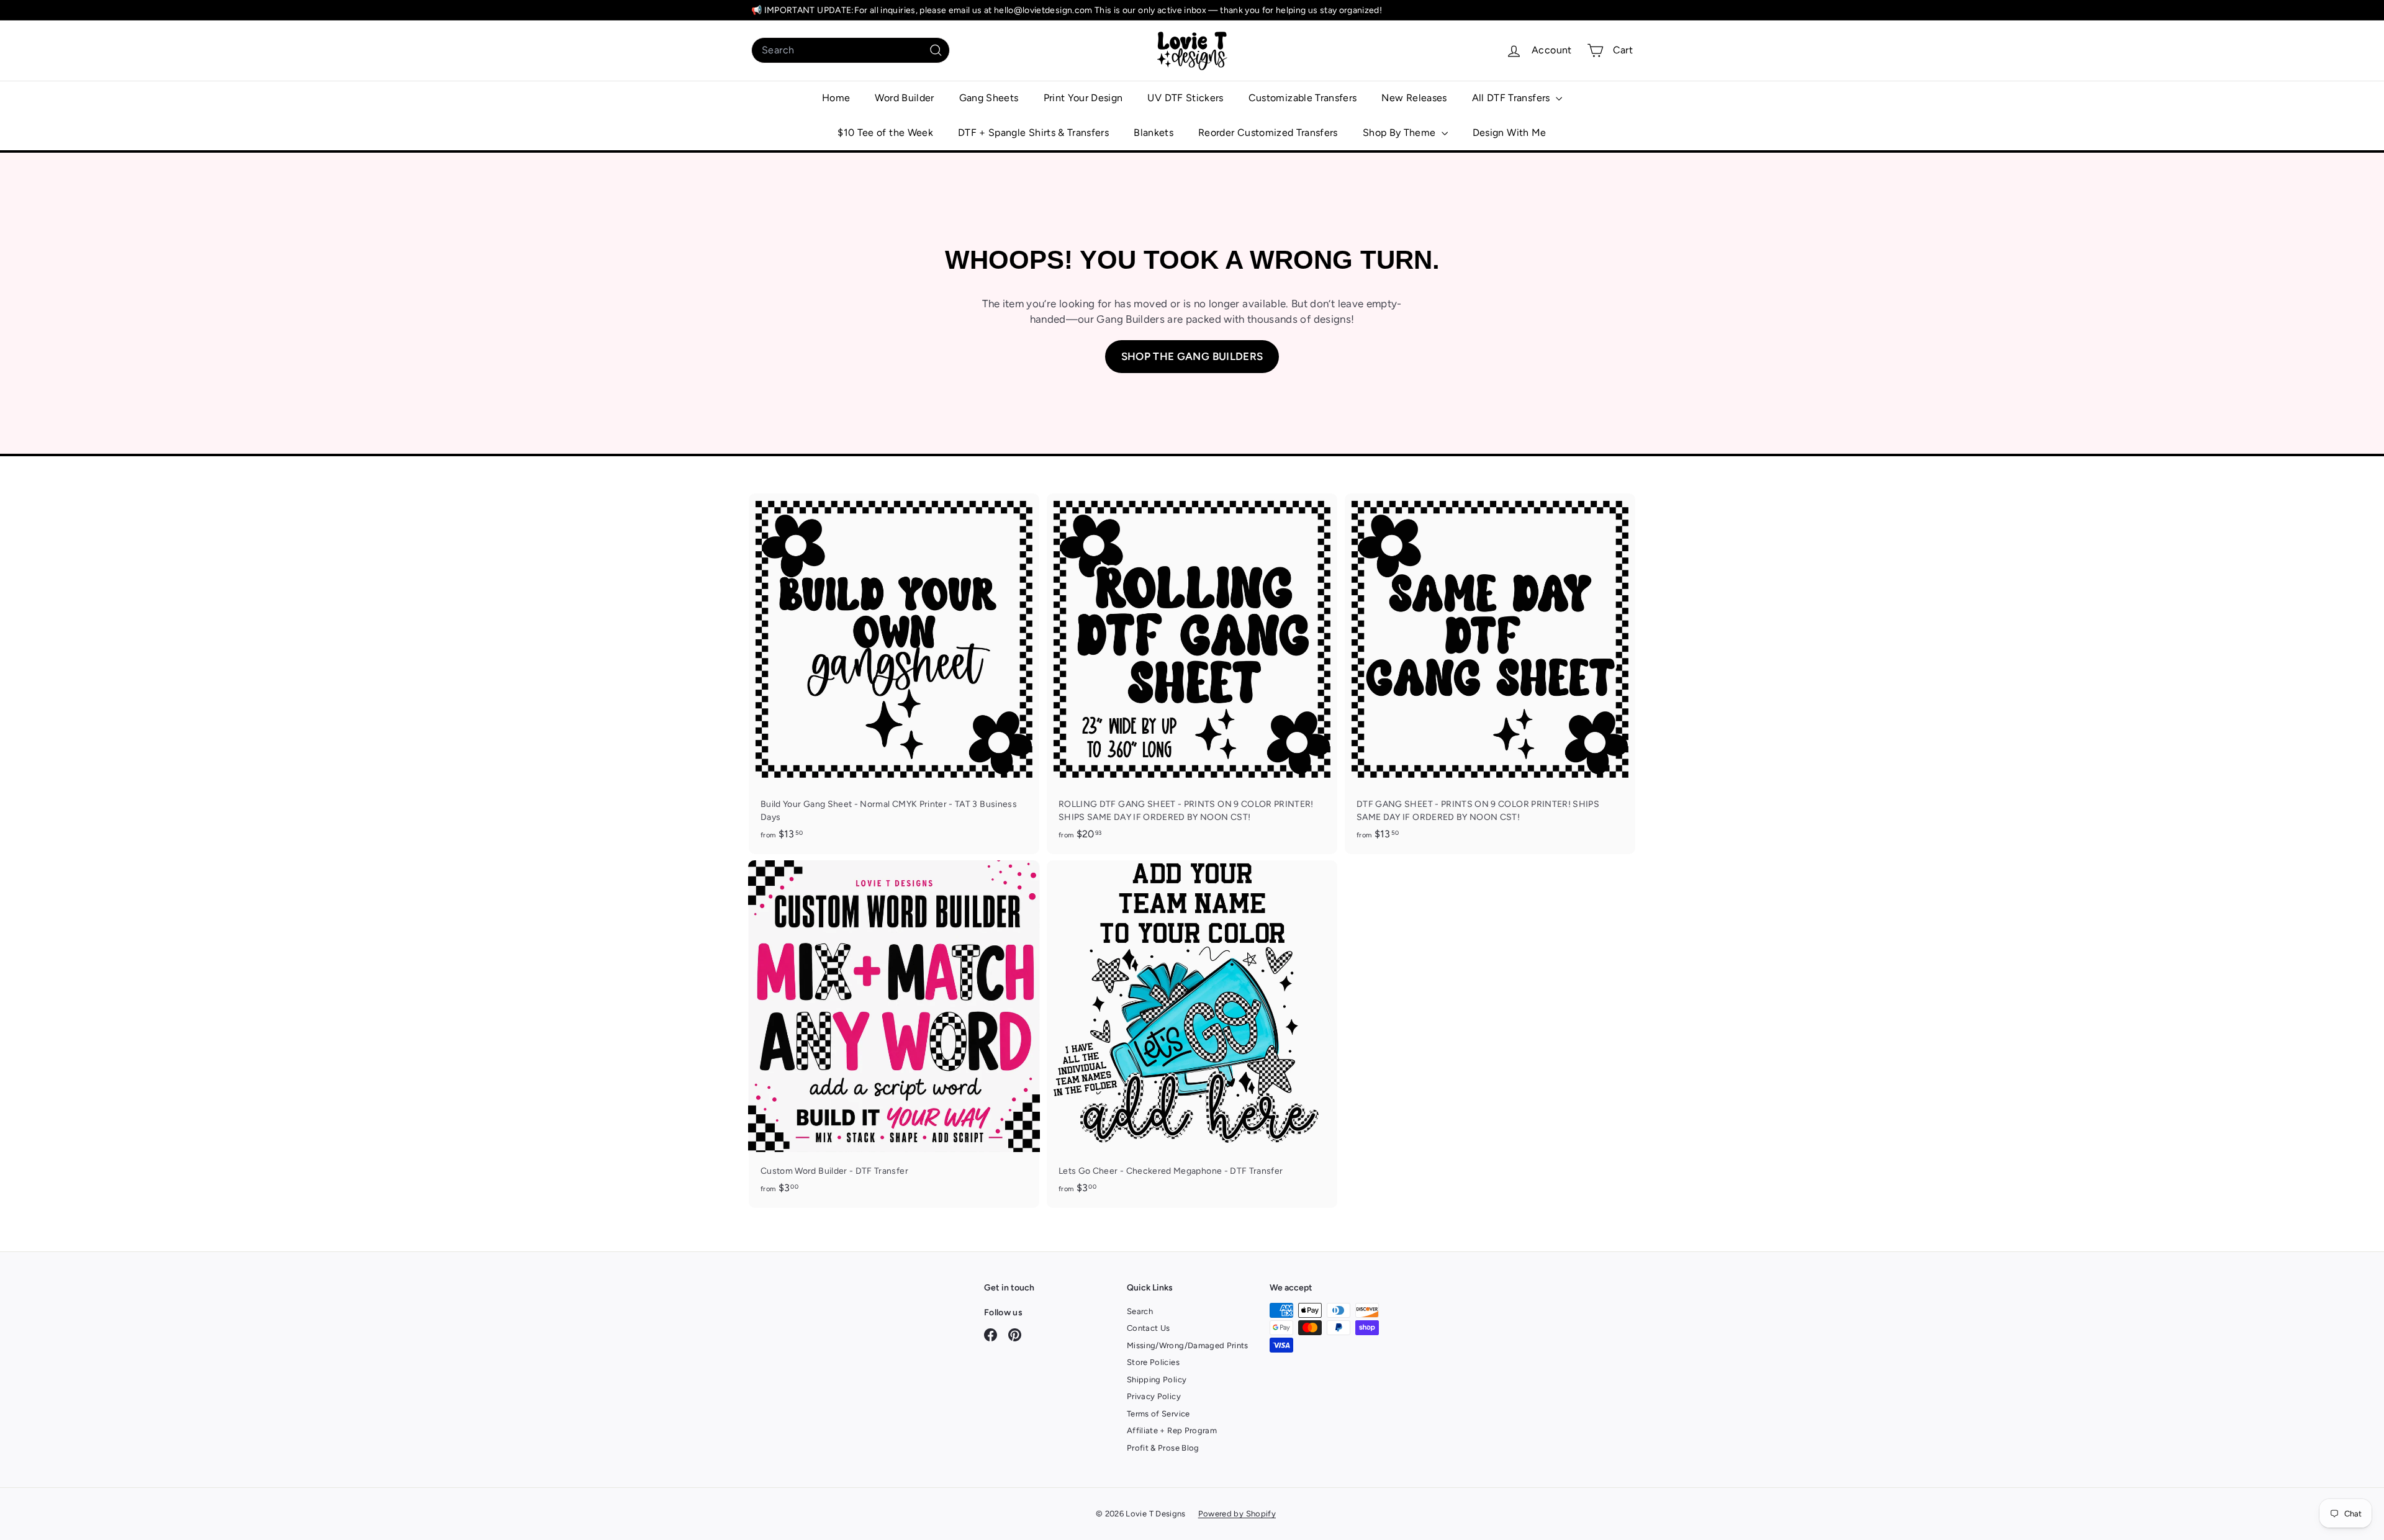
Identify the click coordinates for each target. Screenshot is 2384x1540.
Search (1140, 1311)
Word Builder (904, 98)
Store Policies (1153, 1362)
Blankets (1154, 133)
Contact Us (1149, 1328)
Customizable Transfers (1303, 98)
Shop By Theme (1401, 133)
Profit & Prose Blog (1163, 1448)
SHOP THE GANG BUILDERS (1192, 356)
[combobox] (851, 50)
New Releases (1414, 98)
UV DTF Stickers (1185, 98)
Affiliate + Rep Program (1172, 1430)
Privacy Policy (1154, 1396)
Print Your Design (1083, 98)
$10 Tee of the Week (885, 133)
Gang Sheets (989, 98)
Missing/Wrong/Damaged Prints (1188, 1345)
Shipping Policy (1157, 1380)
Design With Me (1510, 133)
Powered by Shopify (1237, 1514)
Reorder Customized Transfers (1268, 133)
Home (836, 98)
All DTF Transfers (1512, 98)
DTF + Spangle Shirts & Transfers (1033, 133)
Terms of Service (1158, 1414)
